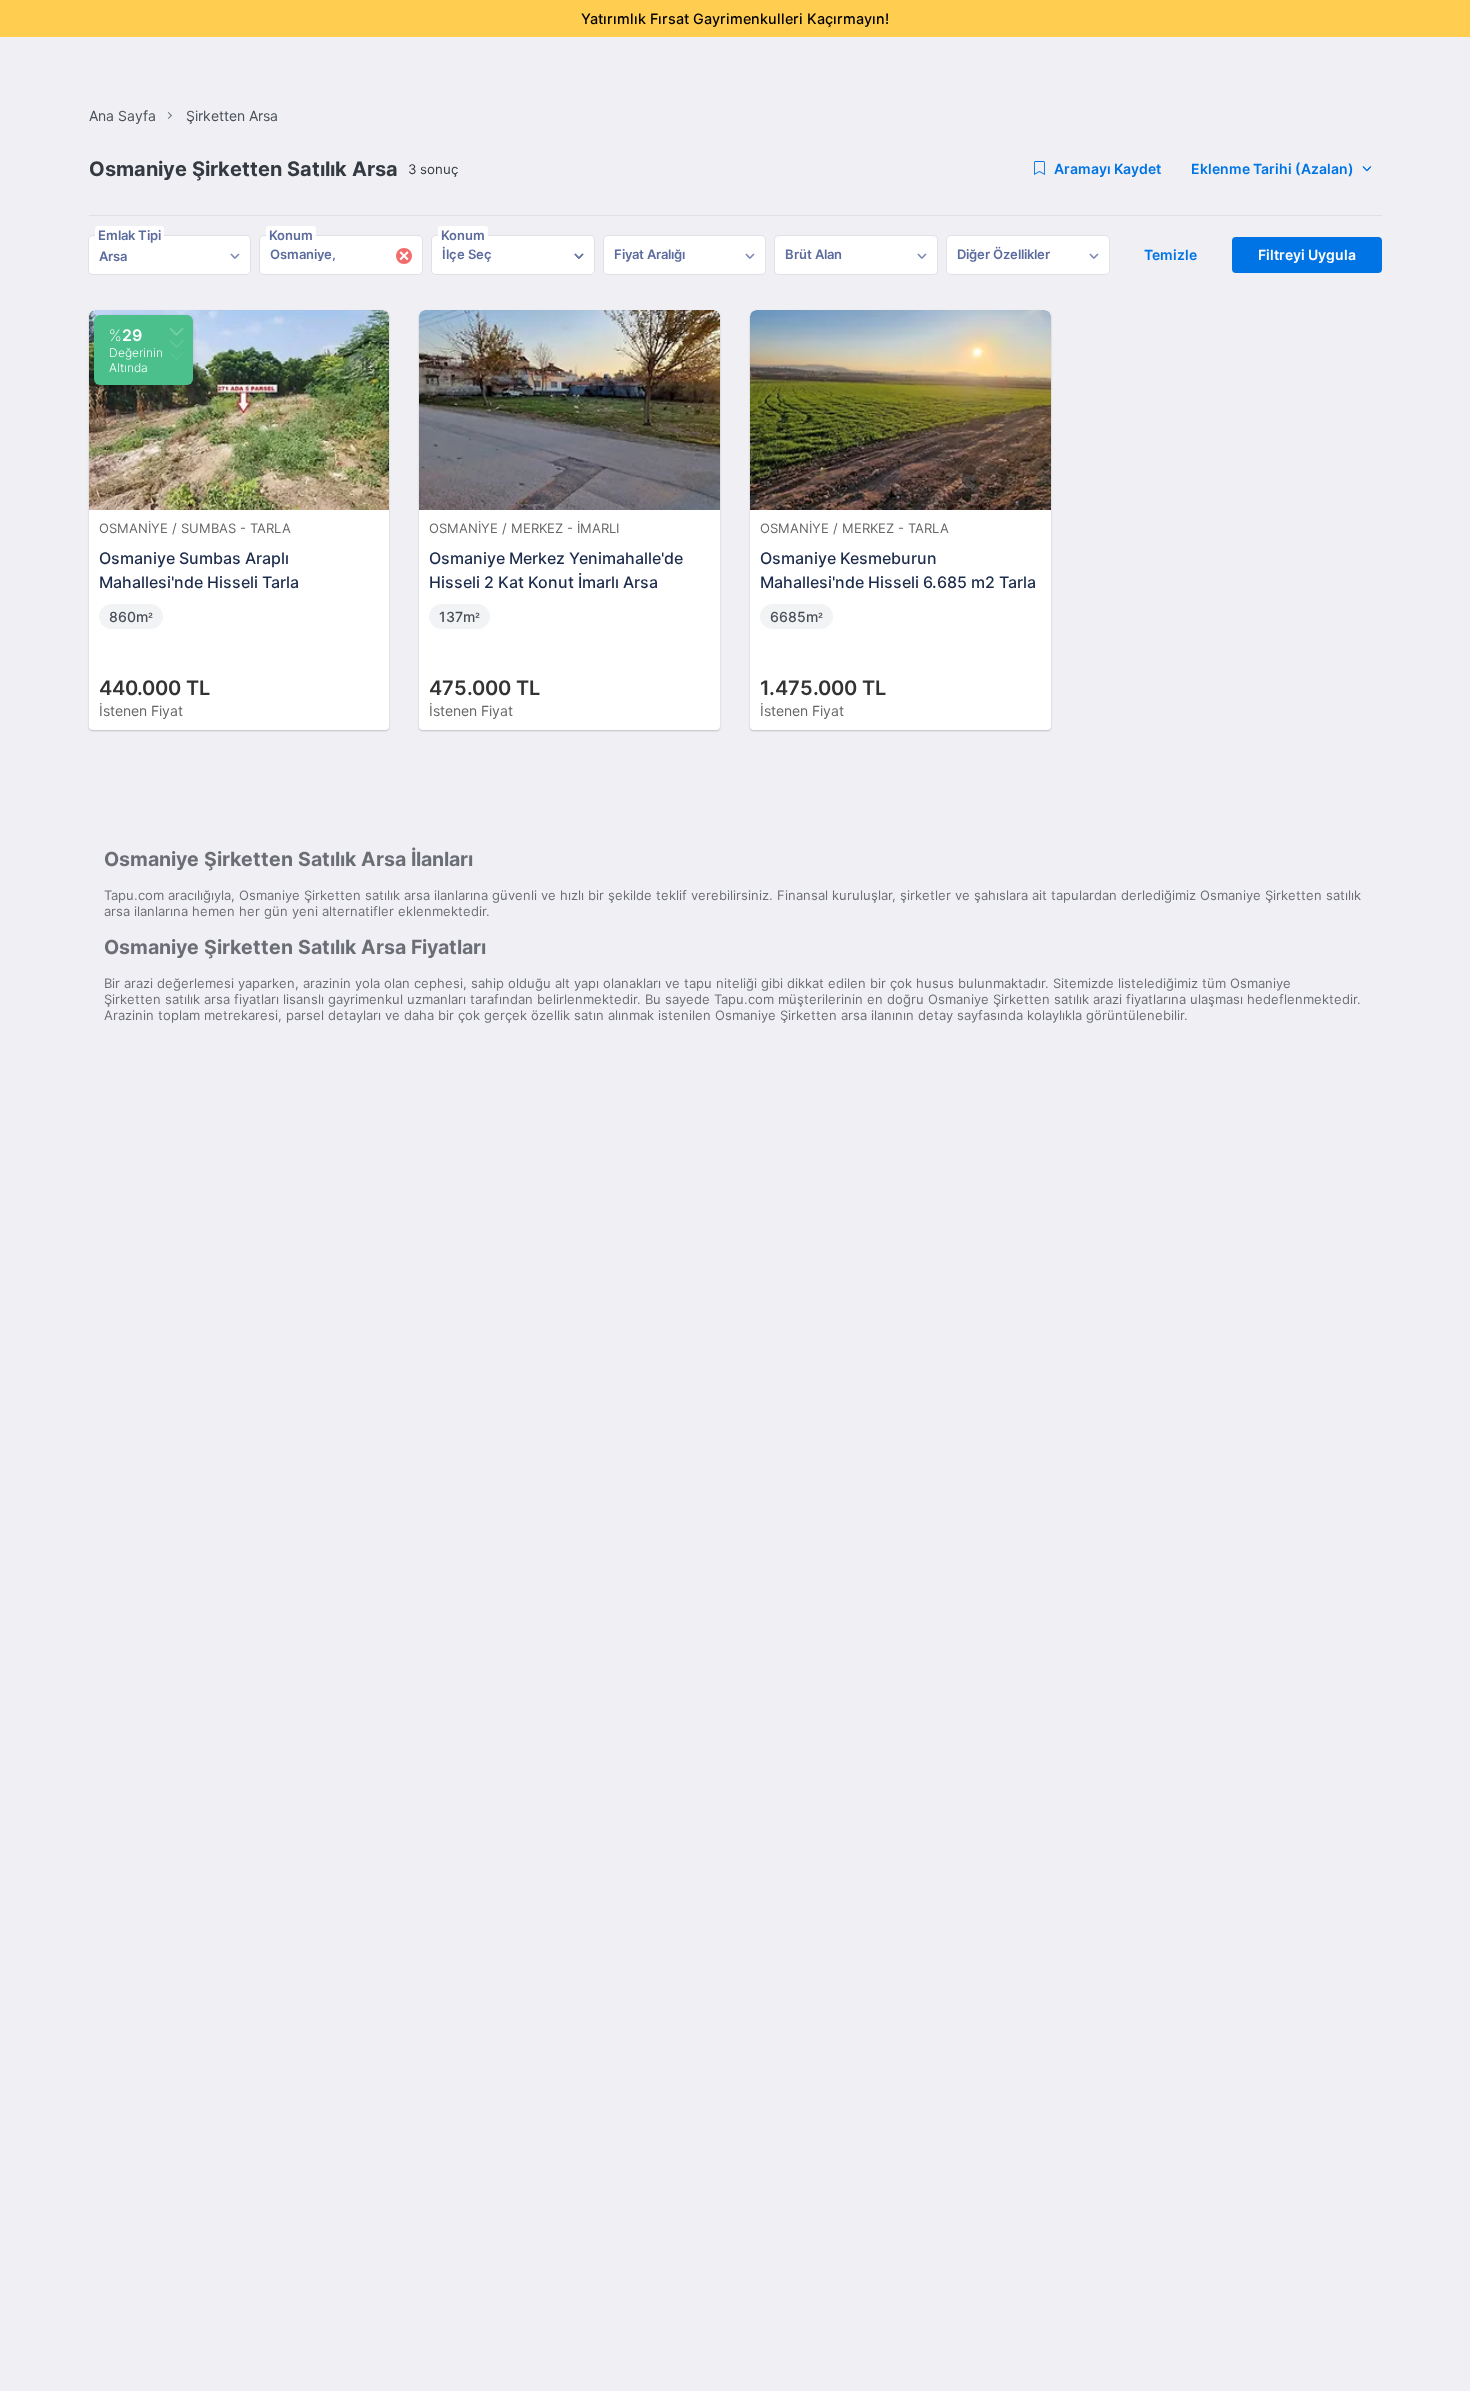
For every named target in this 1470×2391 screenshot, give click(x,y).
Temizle (1170, 254)
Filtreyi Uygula (1307, 254)
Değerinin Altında (136, 350)
